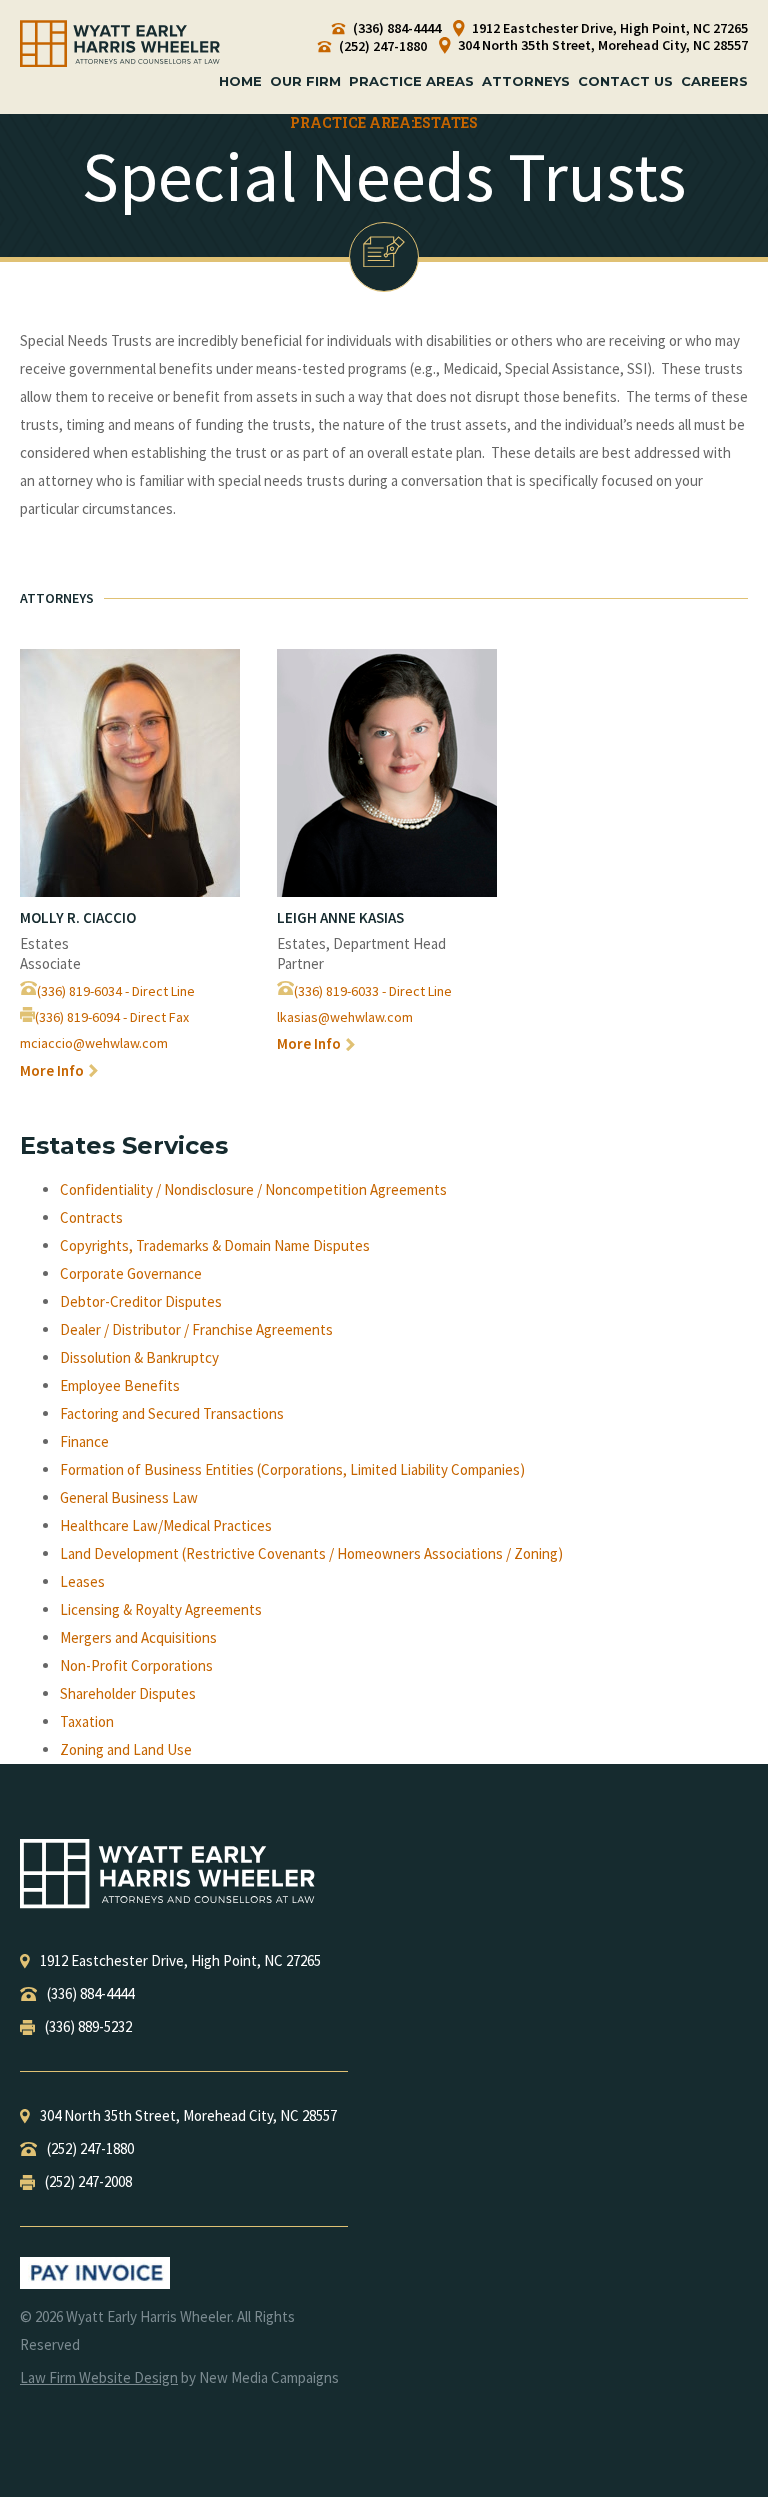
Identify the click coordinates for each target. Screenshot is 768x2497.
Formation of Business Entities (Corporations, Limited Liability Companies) (292, 1469)
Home (240, 81)
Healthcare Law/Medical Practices (166, 1525)
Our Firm (305, 81)
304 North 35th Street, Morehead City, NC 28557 (601, 45)
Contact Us (625, 81)
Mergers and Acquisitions (138, 1637)
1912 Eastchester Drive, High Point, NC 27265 (608, 28)
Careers (714, 81)
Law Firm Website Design (99, 2377)
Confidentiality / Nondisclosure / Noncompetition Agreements (253, 1189)
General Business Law (129, 1497)
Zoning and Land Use (126, 1749)
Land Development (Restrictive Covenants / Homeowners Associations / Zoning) (311, 1553)
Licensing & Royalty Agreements (161, 1609)
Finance (84, 1441)
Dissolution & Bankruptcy (139, 1357)
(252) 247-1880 (381, 46)
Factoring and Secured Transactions (172, 1413)
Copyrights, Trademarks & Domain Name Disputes (215, 1245)
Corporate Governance (131, 1273)
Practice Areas (411, 81)
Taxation (87, 1721)
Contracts (91, 1217)
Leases (82, 1581)
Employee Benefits (120, 1385)
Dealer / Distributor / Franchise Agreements (196, 1329)
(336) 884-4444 (395, 28)
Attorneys (526, 81)
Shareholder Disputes (128, 1693)
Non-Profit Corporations (136, 1665)
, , (180, 1960)
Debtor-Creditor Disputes (141, 1301)
